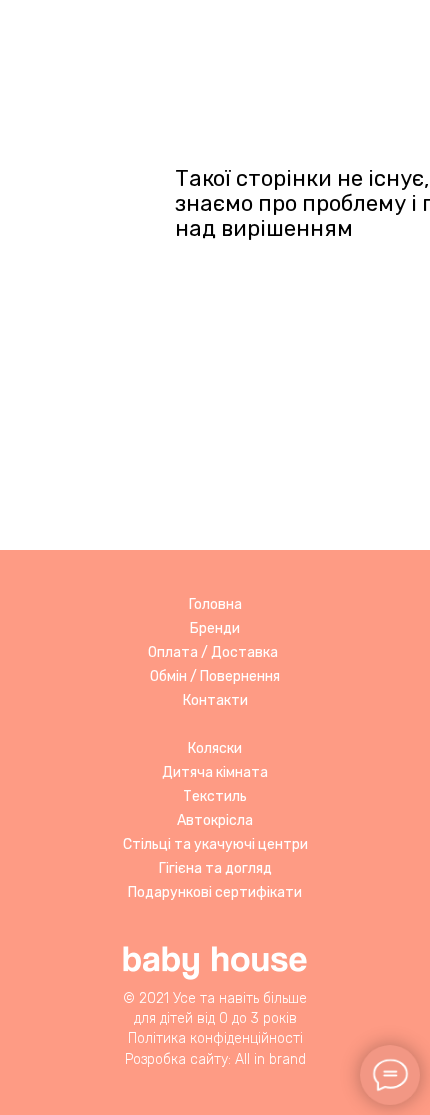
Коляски (215, 748)
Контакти (215, 700)
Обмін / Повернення (215, 676)
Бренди (215, 628)
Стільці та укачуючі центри (215, 844)
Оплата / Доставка (213, 652)
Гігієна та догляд (215, 868)
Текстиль (215, 796)
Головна (215, 604)
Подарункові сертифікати (215, 892)
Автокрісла (215, 820)
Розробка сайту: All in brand (215, 1059)
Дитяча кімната (215, 772)
